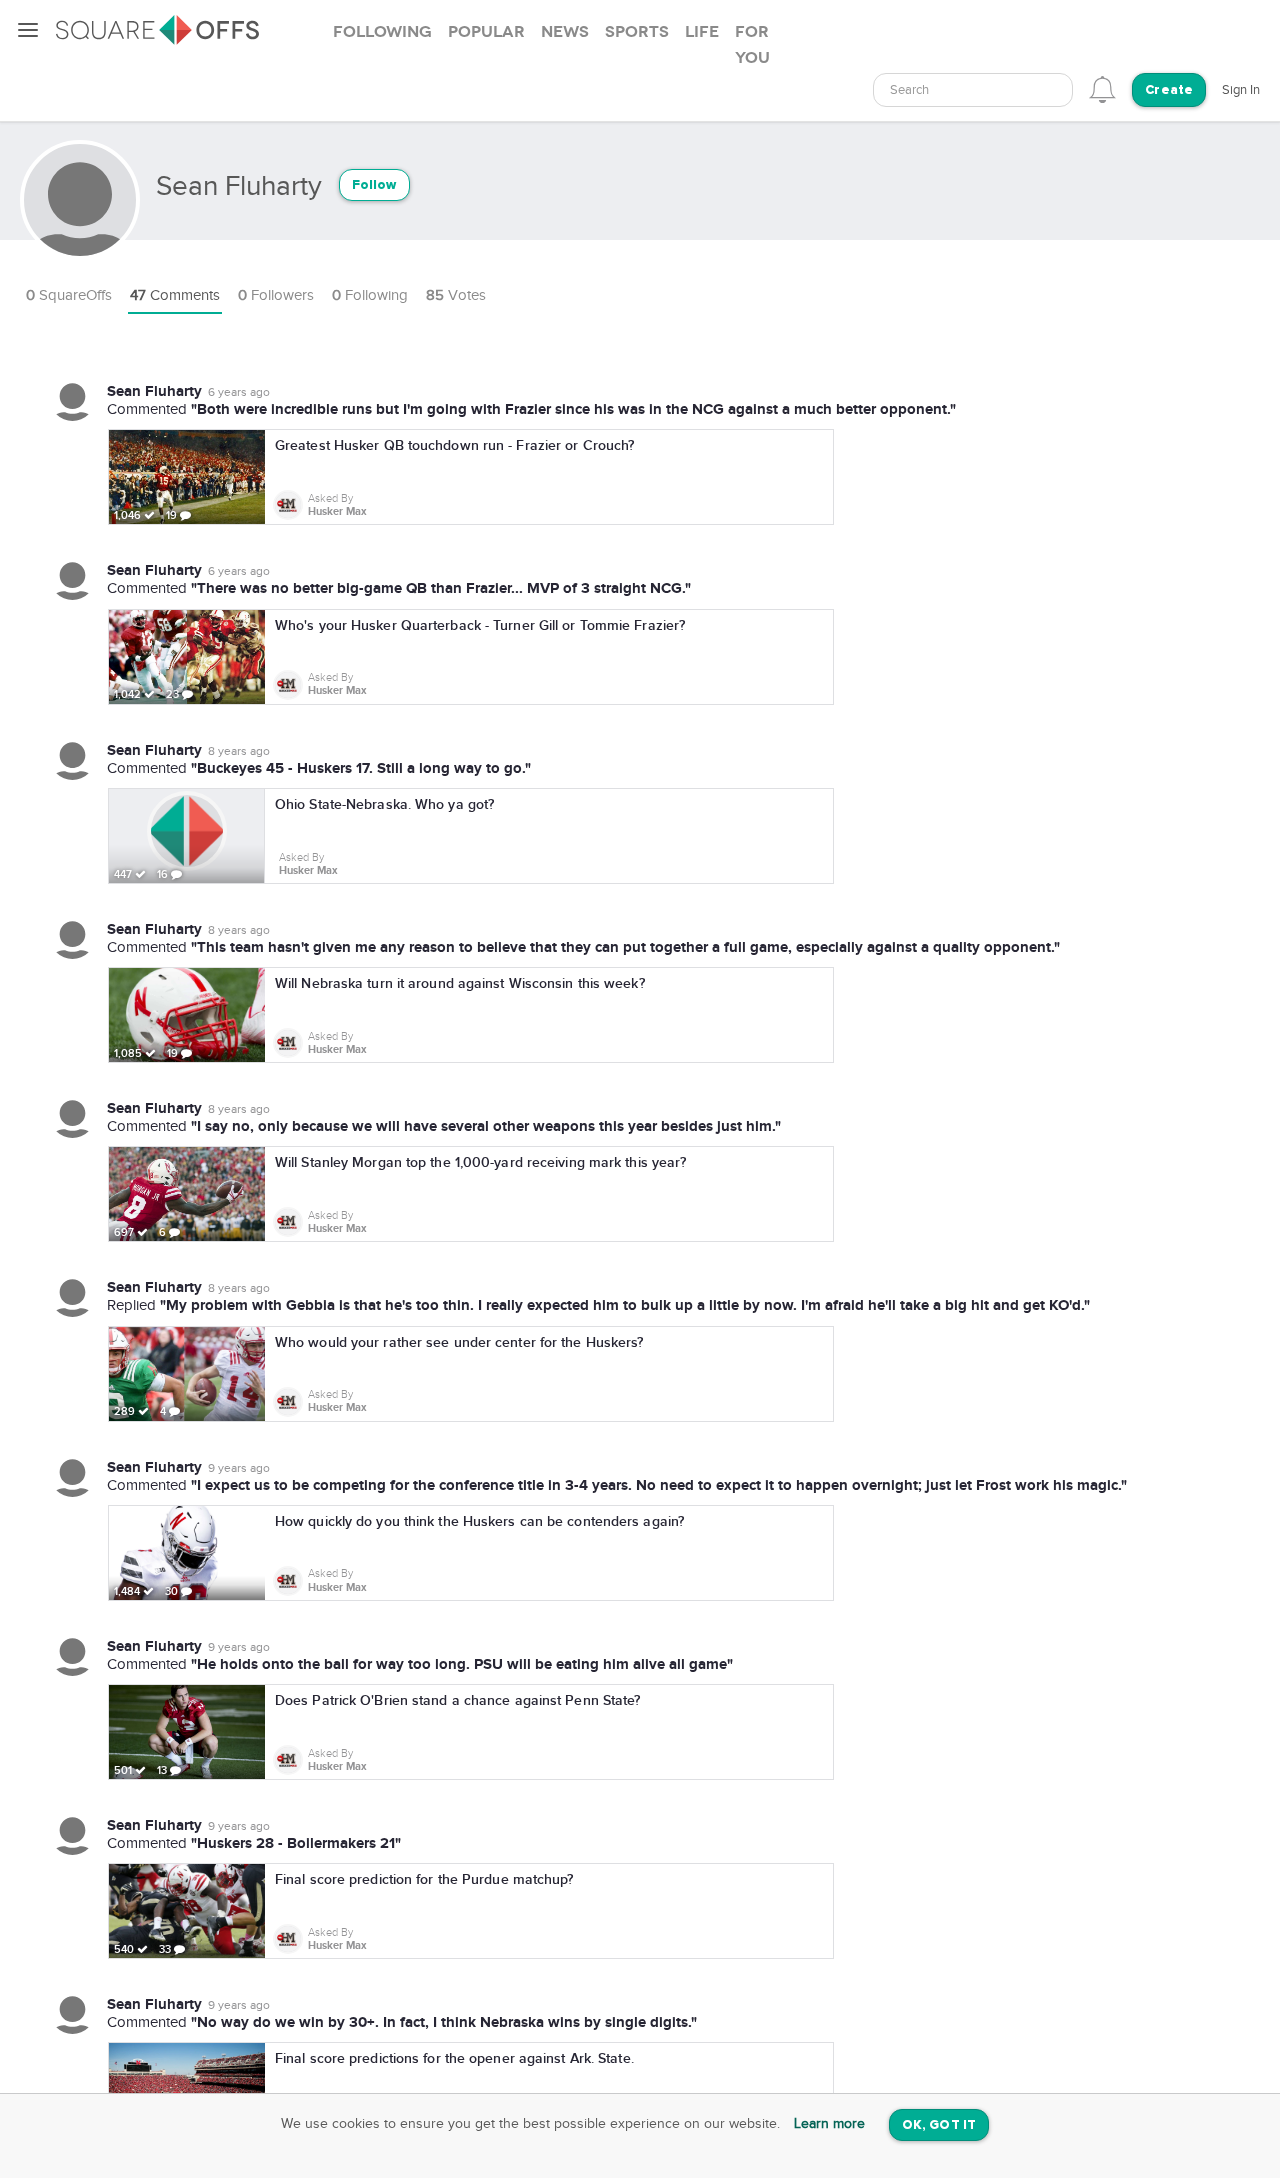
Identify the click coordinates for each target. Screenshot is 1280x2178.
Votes (456, 295)
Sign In (1241, 90)
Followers (276, 295)
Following (370, 295)
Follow (374, 185)
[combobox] (973, 90)
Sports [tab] (637, 32)
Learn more (829, 2124)
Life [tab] (702, 32)
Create (1169, 90)
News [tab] (565, 32)
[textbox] (973, 90)
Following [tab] (382, 32)
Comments (175, 295)
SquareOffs (69, 295)
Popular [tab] (486, 32)
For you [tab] (752, 45)
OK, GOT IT (939, 2125)
